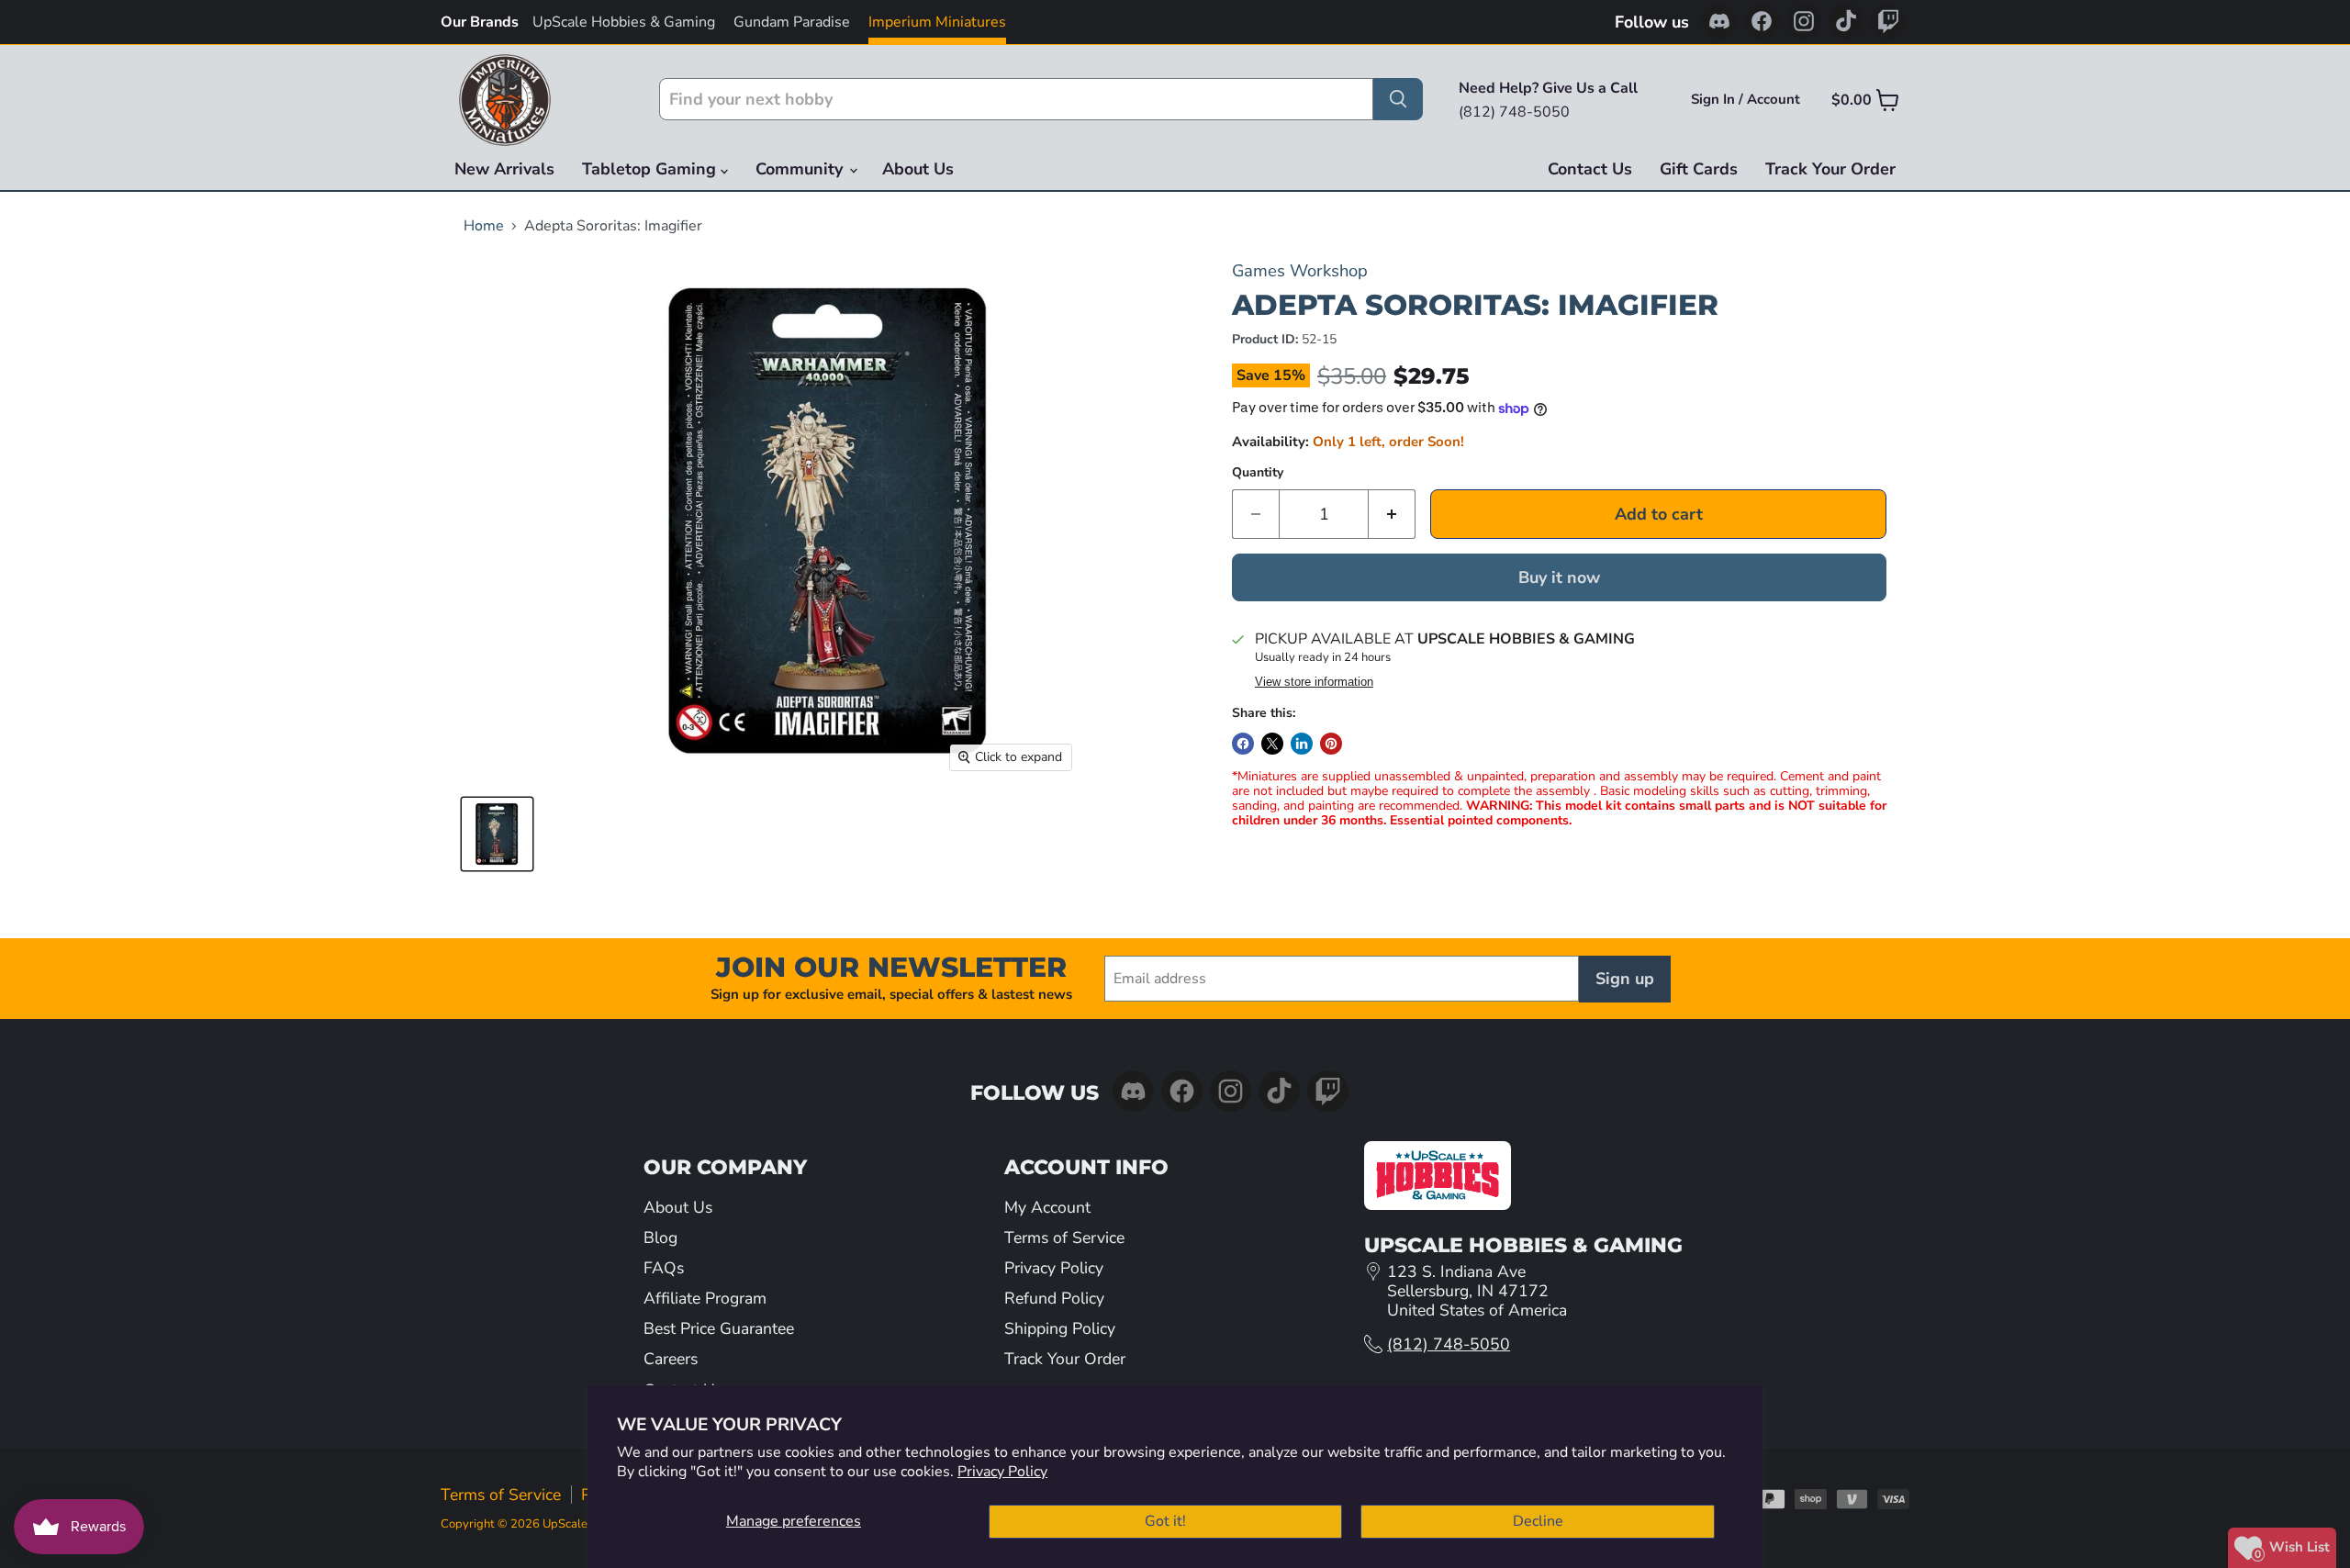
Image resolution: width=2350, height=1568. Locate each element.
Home (484, 226)
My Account (1047, 1207)
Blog (660, 1238)
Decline (1538, 1521)
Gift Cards (1699, 169)
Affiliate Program (705, 1298)
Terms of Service (1064, 1238)
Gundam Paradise (792, 22)
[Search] (1398, 99)
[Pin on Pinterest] (1331, 744)
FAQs (664, 1268)
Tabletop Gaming (651, 169)
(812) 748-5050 (1449, 1344)
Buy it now (1559, 577)
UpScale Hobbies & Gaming (624, 22)
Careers (671, 1359)
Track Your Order (1830, 169)
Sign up (1625, 979)
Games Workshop (1300, 270)
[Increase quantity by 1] (1392, 515)
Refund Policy (1054, 1298)
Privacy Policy (1002, 1472)
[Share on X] (1272, 744)
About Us (918, 169)
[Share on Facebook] (1243, 744)
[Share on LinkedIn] (1302, 744)
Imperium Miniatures (937, 22)
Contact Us (1590, 169)
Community (801, 169)
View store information (1314, 682)
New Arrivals (504, 169)
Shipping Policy (1060, 1328)
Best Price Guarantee (719, 1328)
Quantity (1258, 473)
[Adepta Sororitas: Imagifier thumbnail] (497, 834)
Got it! (1165, 1521)
